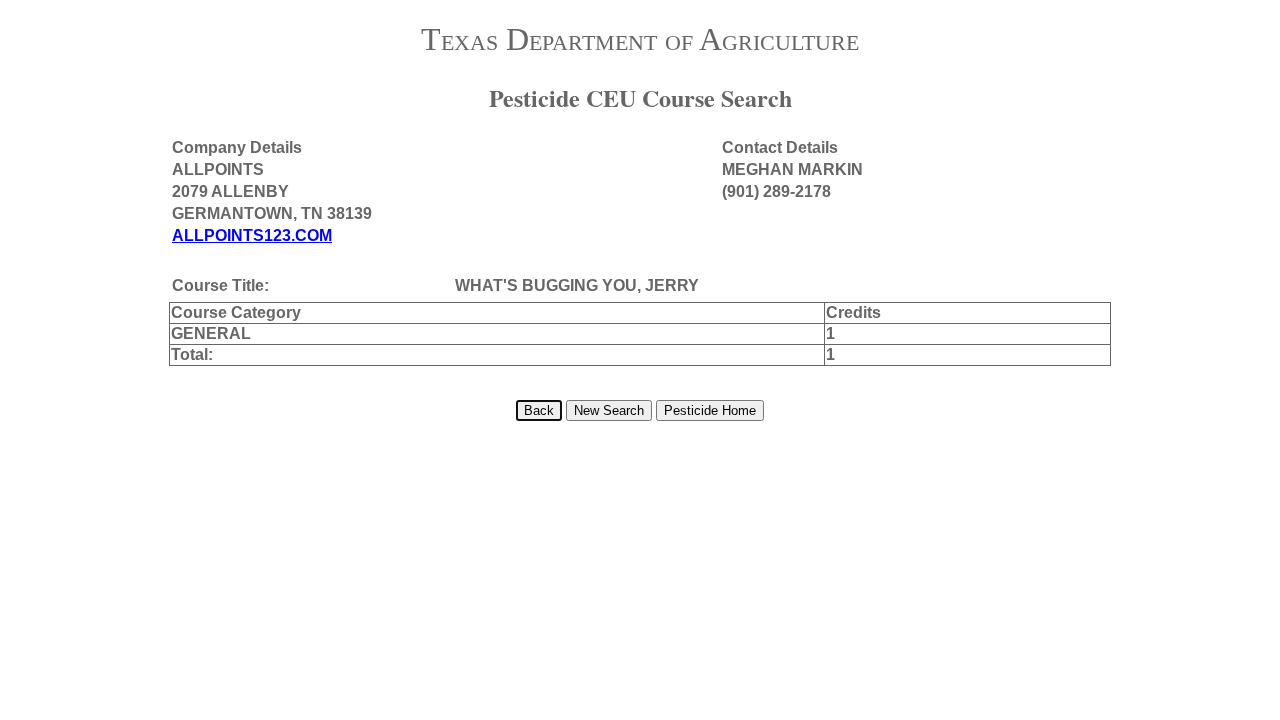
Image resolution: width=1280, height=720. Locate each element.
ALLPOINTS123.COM (252, 235)
